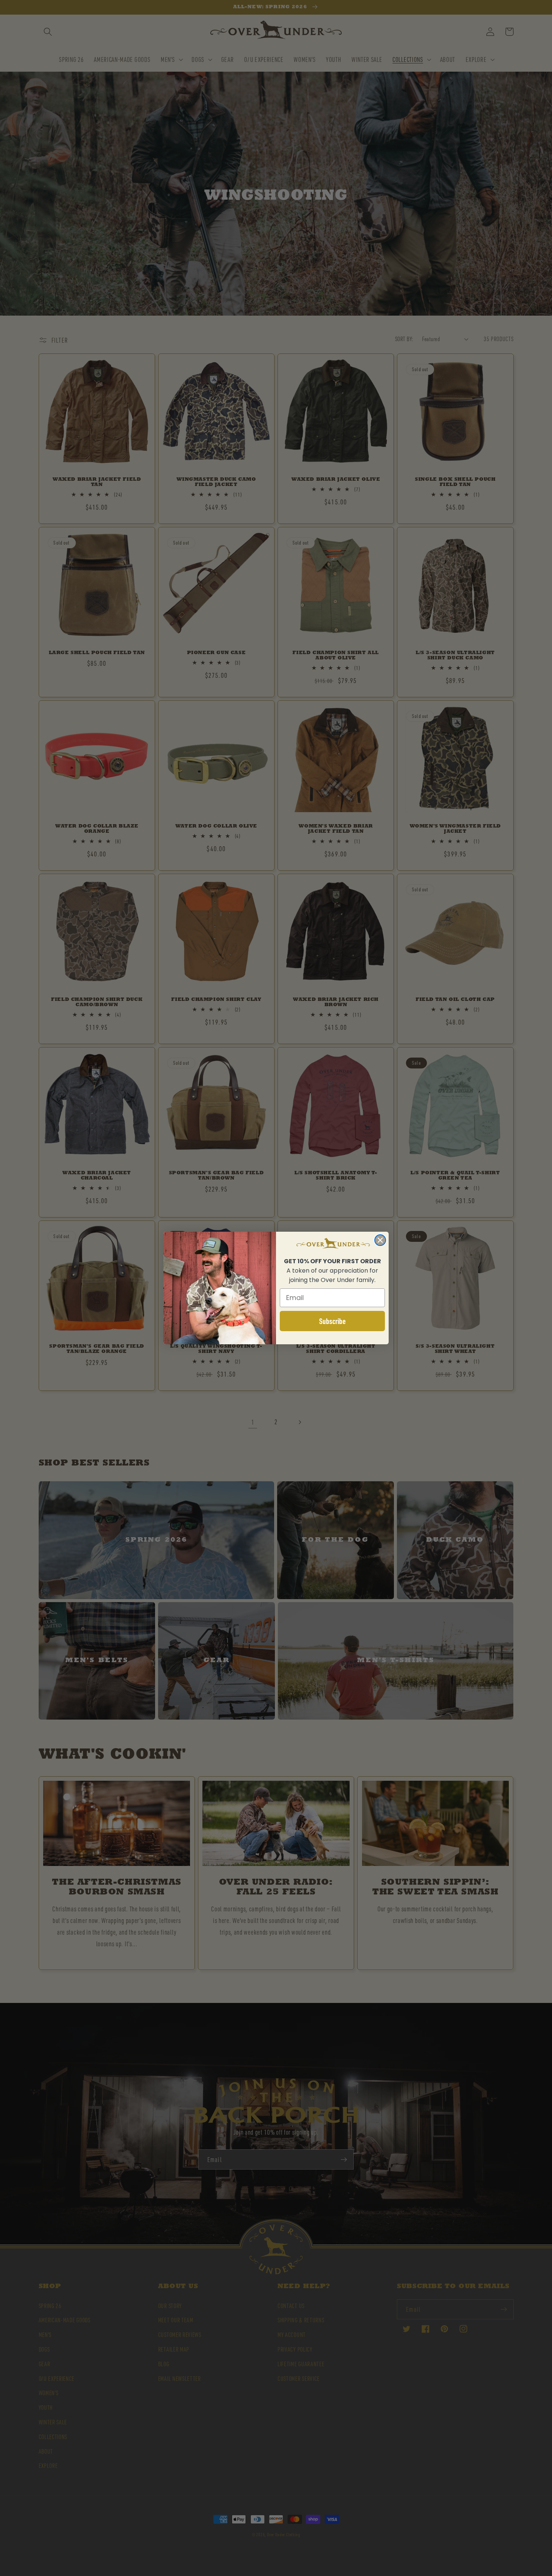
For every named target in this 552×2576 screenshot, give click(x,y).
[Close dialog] (380, 1240)
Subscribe (333, 1321)
